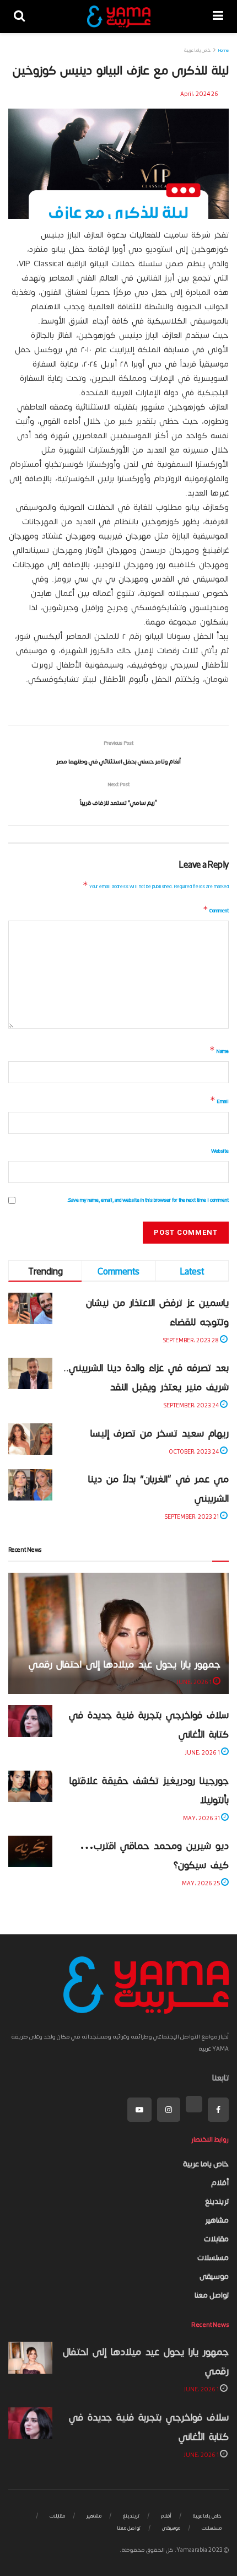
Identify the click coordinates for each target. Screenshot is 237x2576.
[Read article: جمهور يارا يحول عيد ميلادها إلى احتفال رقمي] (30, 2357)
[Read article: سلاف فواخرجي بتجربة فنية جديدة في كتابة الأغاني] (30, 1721)
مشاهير (217, 2220)
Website (220, 1151)
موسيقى (214, 2276)
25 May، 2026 (201, 1883)
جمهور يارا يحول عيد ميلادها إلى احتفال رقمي (125, 1664)
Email (219, 1100)
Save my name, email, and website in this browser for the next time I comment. (148, 1200)
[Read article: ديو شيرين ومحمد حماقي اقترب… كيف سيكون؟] (30, 1851)
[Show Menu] (218, 17)
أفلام (220, 2182)
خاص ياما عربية (197, 50)
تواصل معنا (212, 2295)
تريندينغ (217, 2201)
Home (223, 50)
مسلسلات (213, 2257)
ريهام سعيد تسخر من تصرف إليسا (160, 1433)
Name (219, 1050)
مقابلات (216, 2239)
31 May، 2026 (202, 1818)
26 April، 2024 (199, 93)
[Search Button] (19, 17)
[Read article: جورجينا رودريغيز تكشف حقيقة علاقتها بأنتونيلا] (30, 1786)
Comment (216, 910)
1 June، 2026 (195, 1682)
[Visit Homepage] (119, 17)
